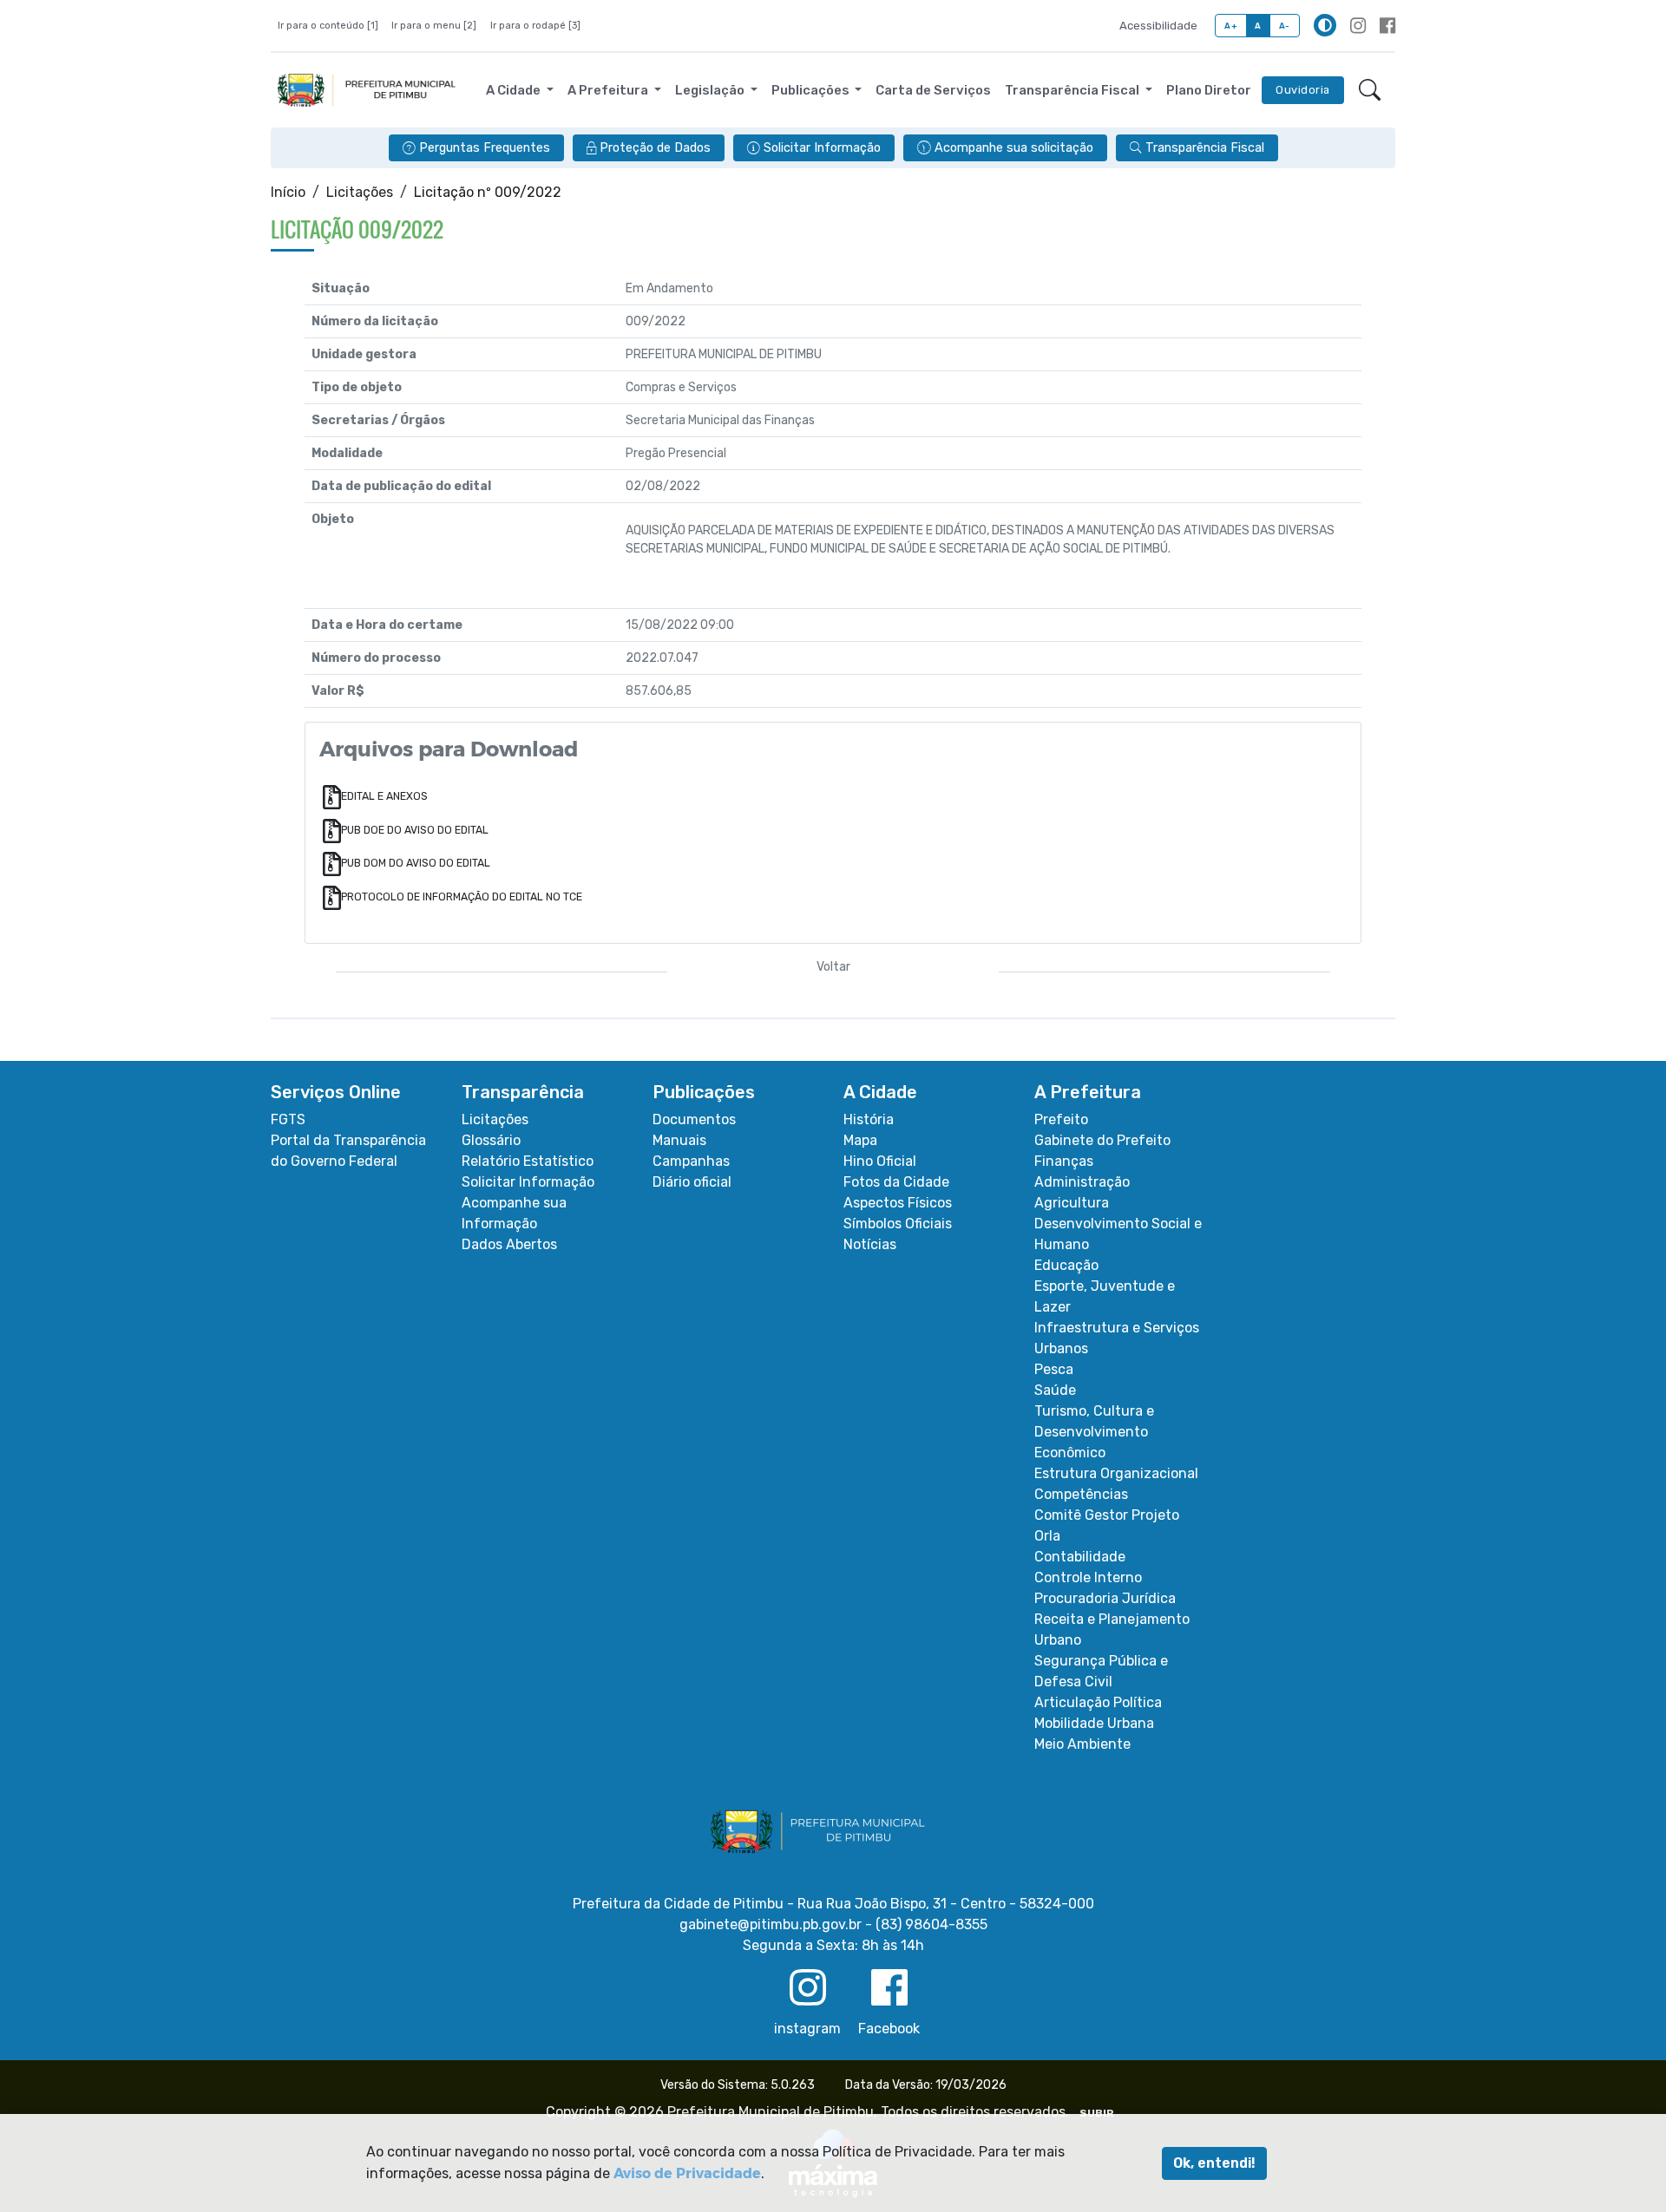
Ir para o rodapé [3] (535, 26)
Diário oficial (692, 1182)
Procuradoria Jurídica (1105, 1598)
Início (288, 192)
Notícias (870, 1244)
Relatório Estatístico (528, 1161)
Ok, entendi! (1214, 2163)
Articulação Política (1098, 1702)
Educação (1066, 1265)
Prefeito (1061, 1119)
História (869, 1119)
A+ (1231, 26)
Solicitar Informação (528, 1182)
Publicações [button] (812, 90)
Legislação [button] (711, 90)
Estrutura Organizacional (1116, 1473)
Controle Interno (1088, 1577)
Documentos (694, 1119)
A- (1285, 26)
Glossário (491, 1140)
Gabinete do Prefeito (1102, 1140)
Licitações (360, 192)
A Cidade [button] (515, 90)
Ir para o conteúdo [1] (328, 26)
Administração (1082, 1182)
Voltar (833, 967)
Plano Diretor (1209, 90)
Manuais (679, 1140)
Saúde (1055, 1390)
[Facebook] (1387, 26)
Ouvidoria (1303, 90)
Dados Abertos (509, 1244)
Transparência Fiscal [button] (1073, 90)
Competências (1081, 1494)
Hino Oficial (880, 1161)
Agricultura (1072, 1203)
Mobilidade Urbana (1094, 1723)
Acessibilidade (1158, 26)
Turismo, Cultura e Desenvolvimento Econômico (1094, 1432)
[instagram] (1358, 26)
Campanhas (691, 1161)
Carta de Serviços (933, 90)
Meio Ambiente (1082, 1744)
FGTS (288, 1119)
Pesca (1054, 1369)
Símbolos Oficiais (898, 1224)
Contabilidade (1080, 1557)
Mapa (860, 1140)
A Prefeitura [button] (609, 90)
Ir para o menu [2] (434, 26)
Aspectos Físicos (898, 1203)
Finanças (1064, 1161)
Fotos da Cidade (896, 1182)
